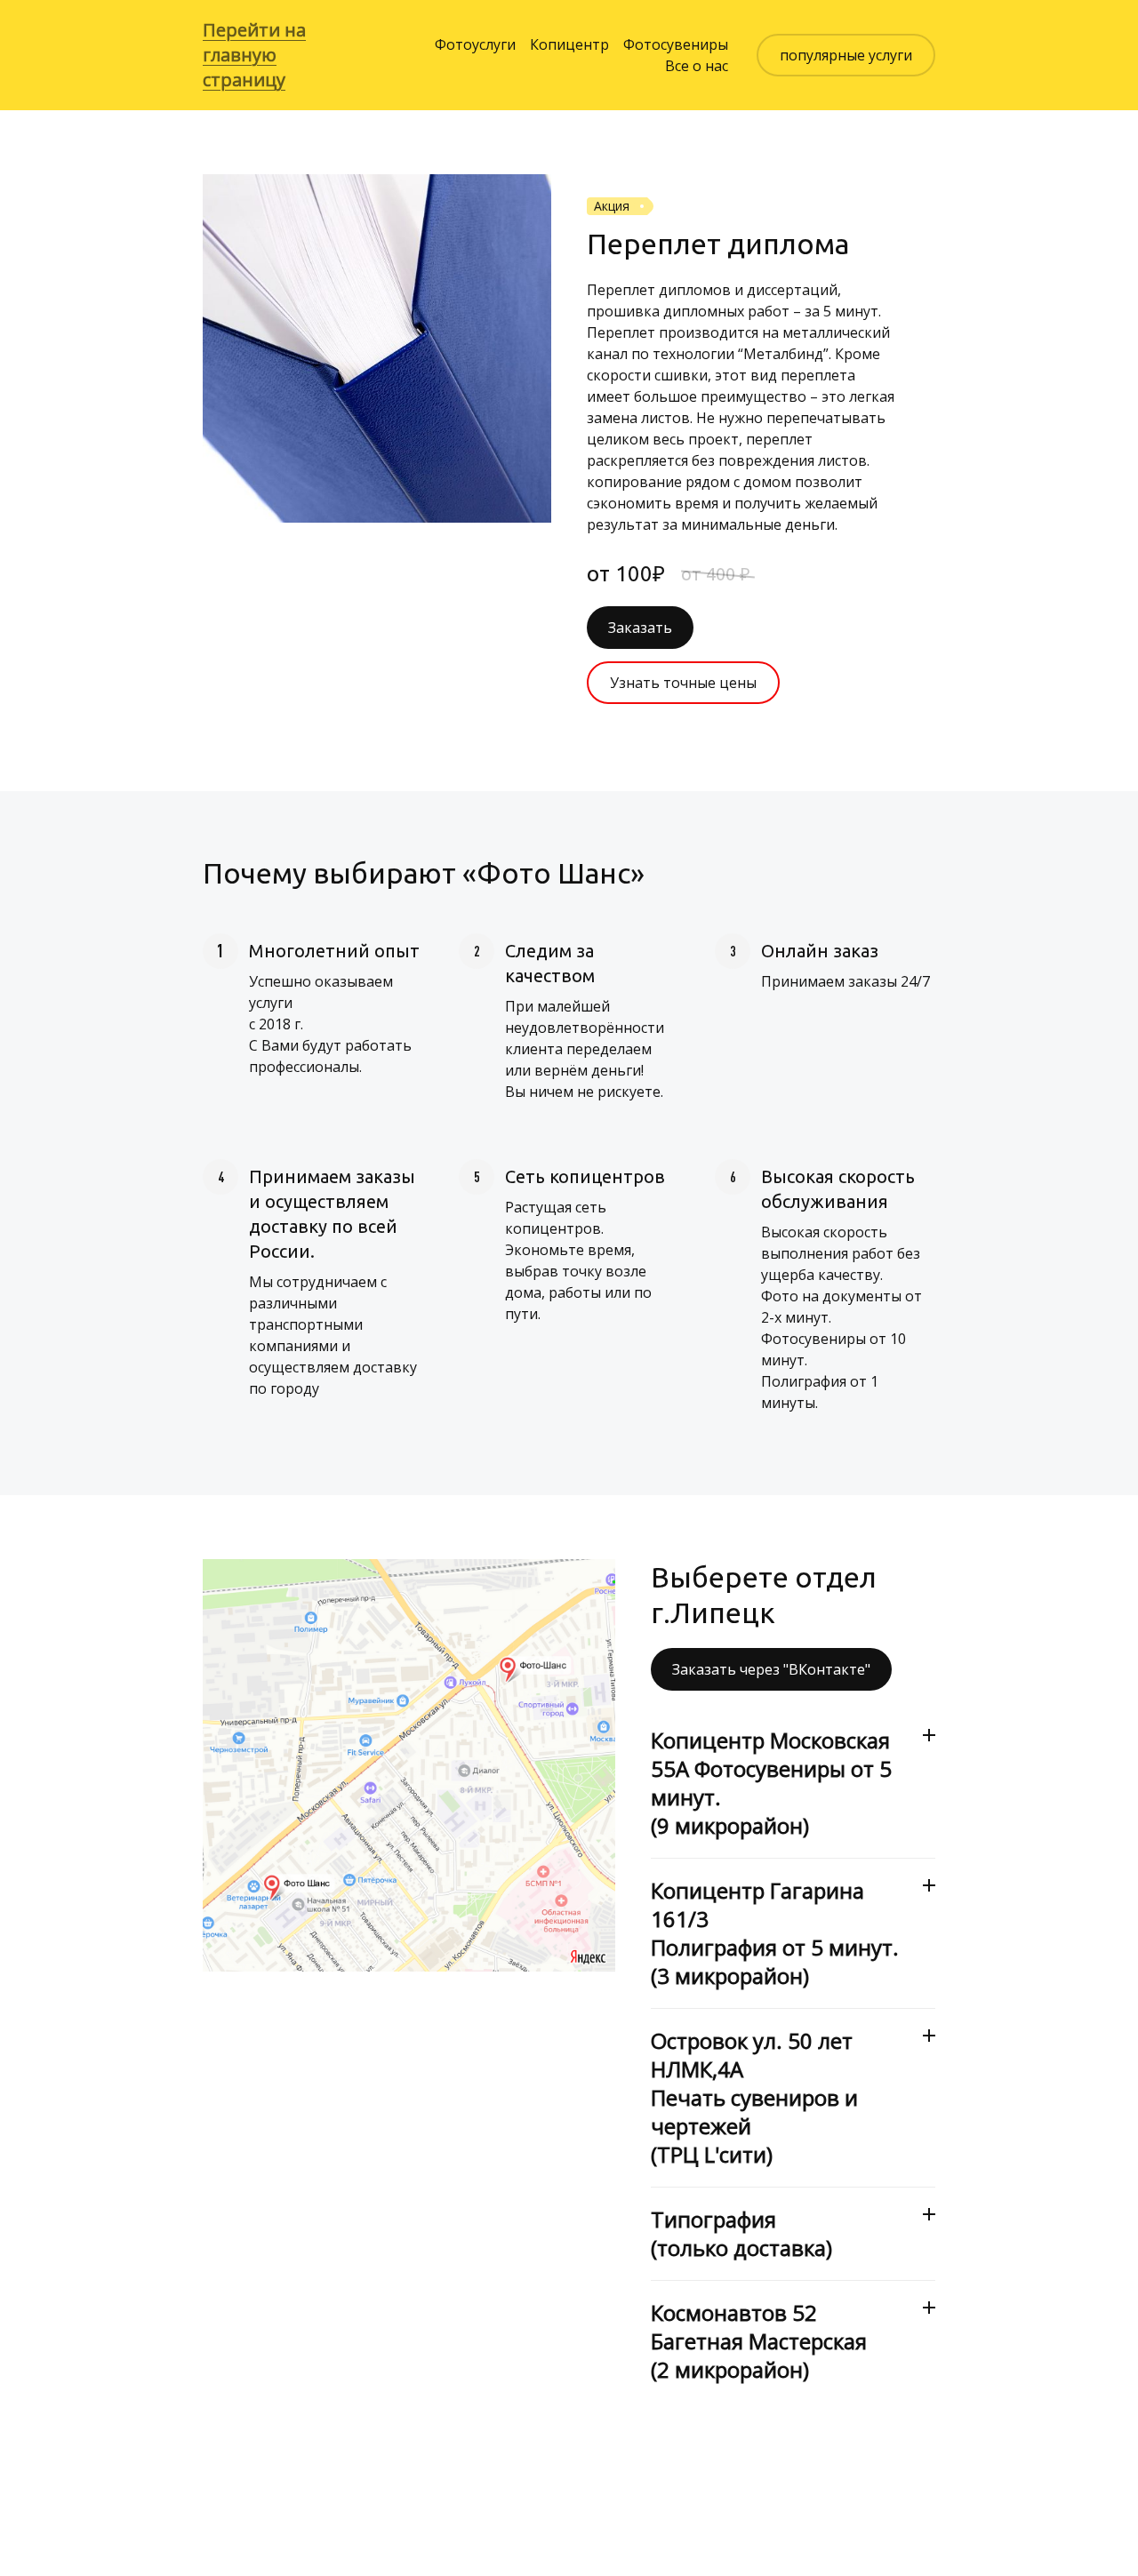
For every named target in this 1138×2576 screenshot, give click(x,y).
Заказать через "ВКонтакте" (771, 1669)
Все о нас (697, 66)
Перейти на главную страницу (254, 55)
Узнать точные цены (683, 683)
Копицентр (569, 44)
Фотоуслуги (475, 44)
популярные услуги (846, 55)
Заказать (640, 628)
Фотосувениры (676, 44)
